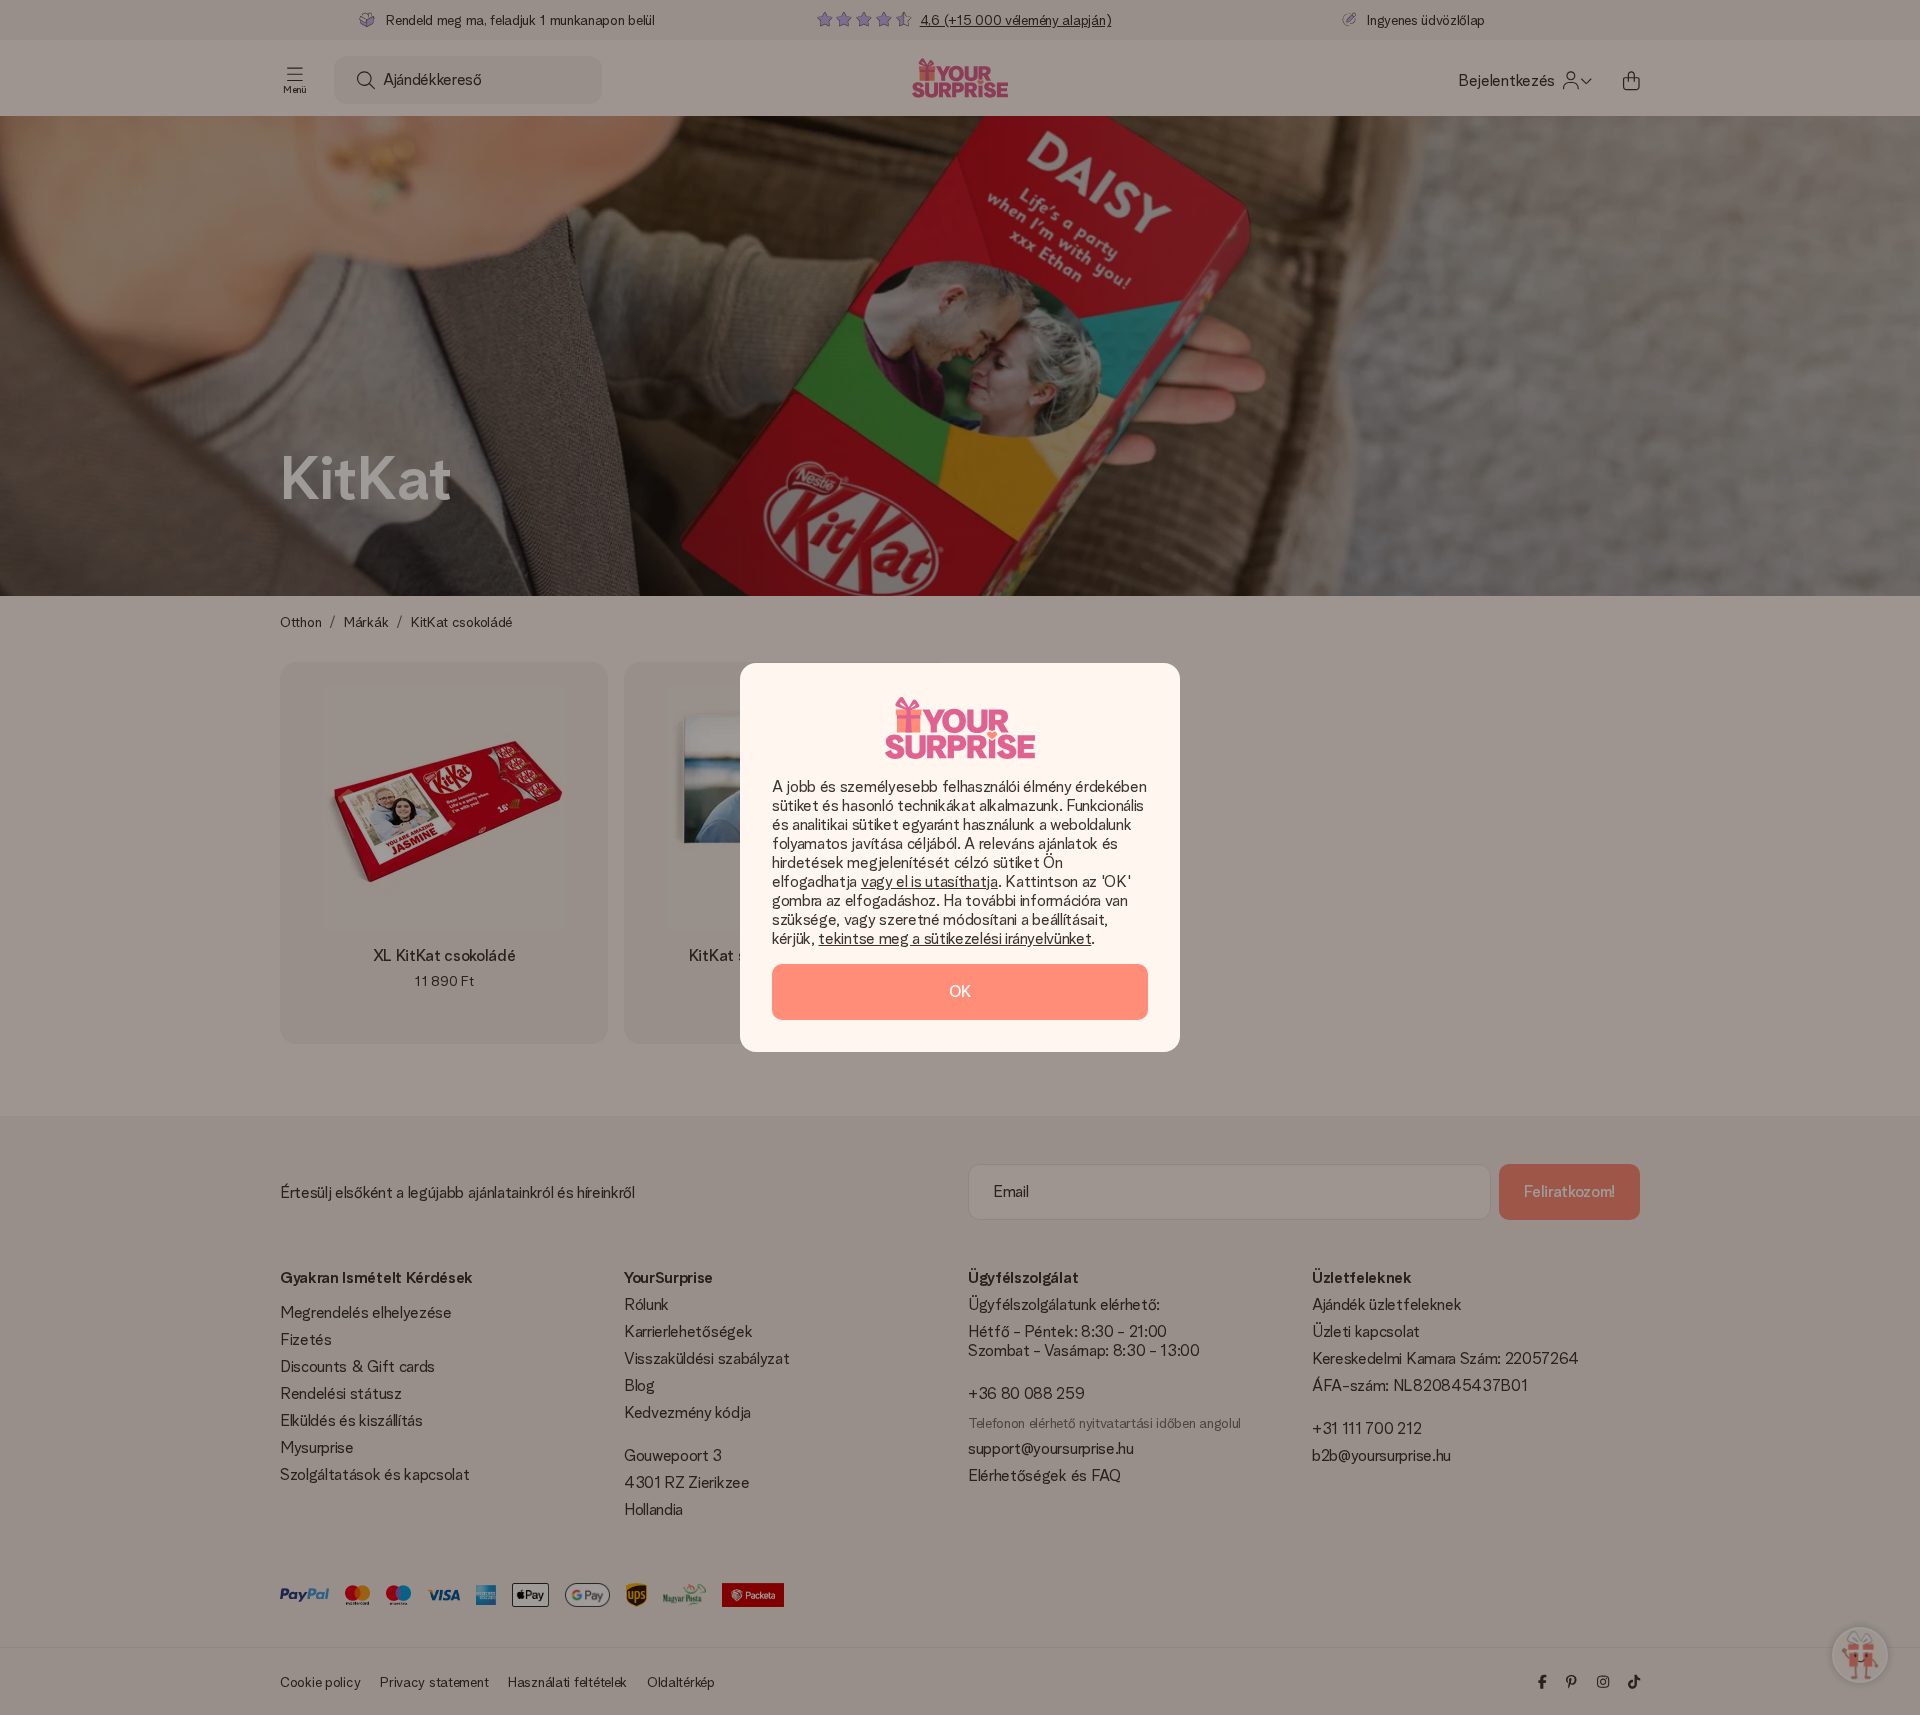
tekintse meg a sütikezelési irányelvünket (954, 938)
